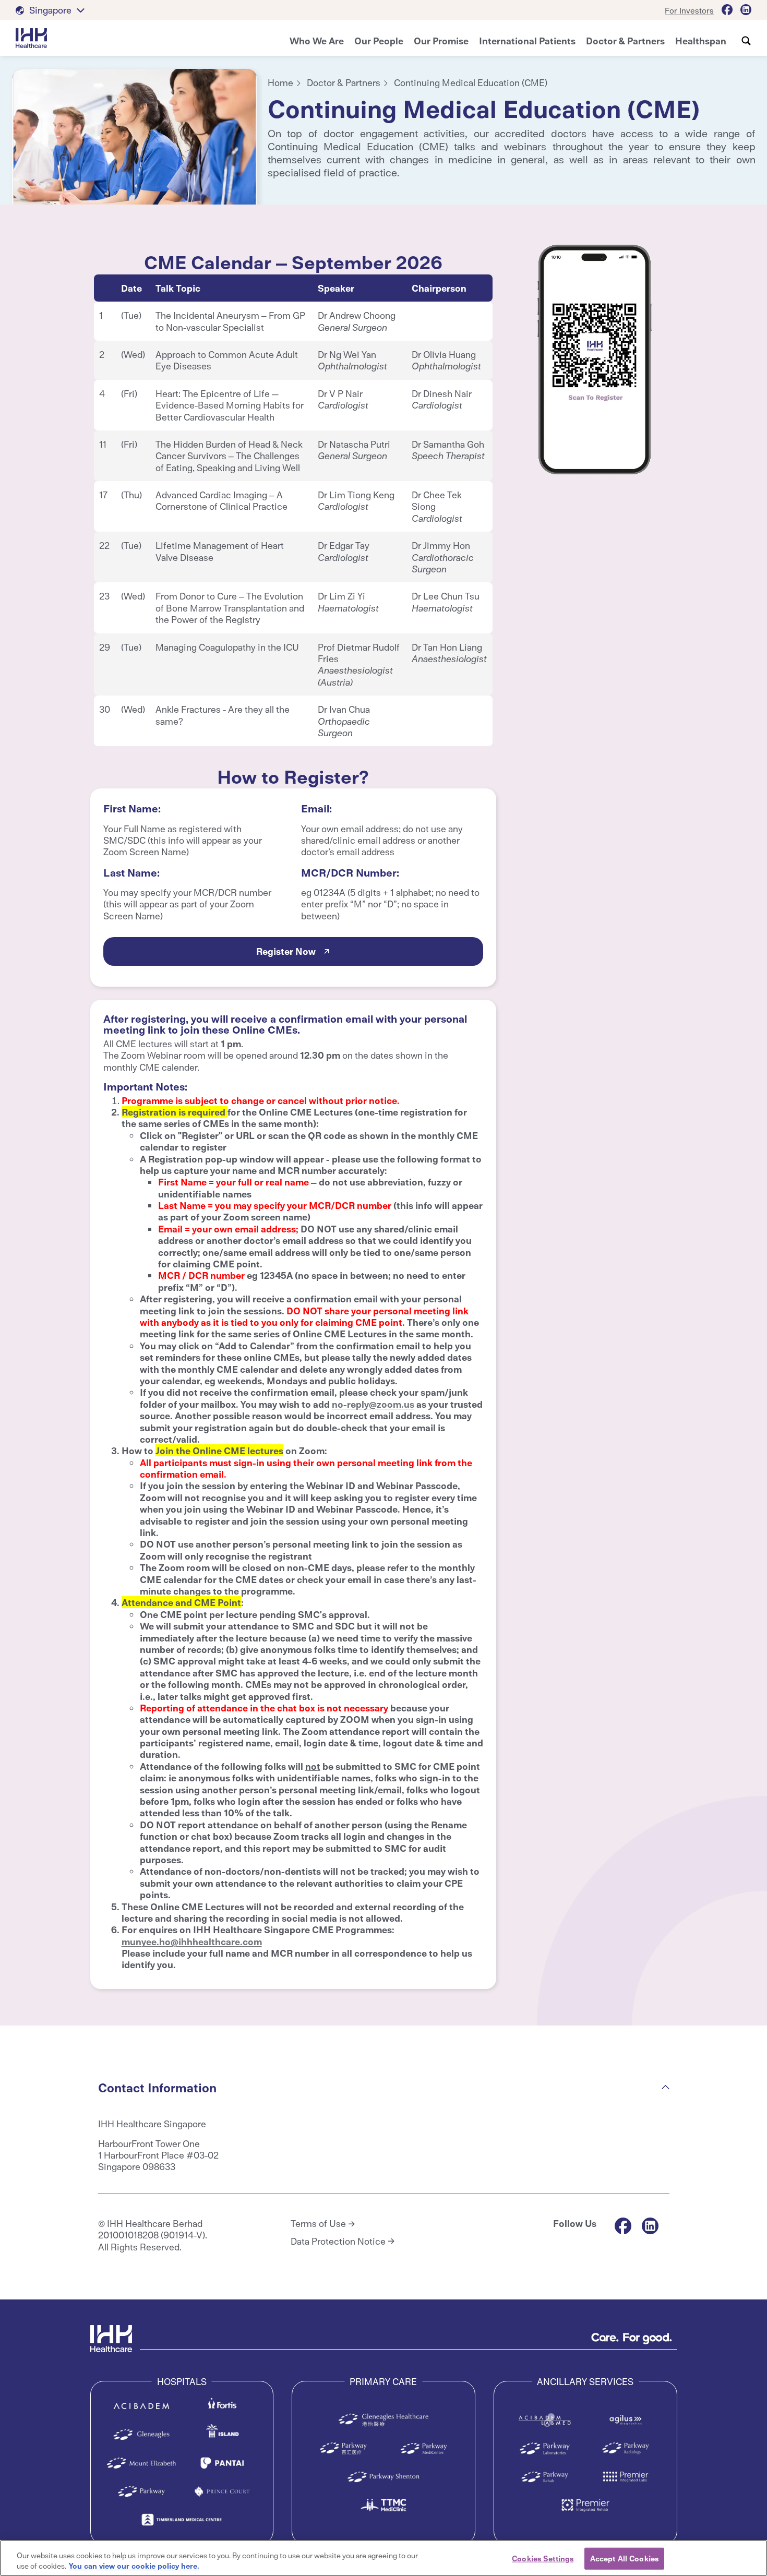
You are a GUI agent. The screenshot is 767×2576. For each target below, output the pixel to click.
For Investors (689, 10)
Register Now (286, 951)
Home (280, 82)
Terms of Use (318, 2223)
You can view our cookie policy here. (134, 2565)
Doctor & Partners (344, 82)
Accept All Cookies (624, 2558)
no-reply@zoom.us (373, 1404)
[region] (383, 2558)
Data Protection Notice (338, 2241)
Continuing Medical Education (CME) (471, 82)
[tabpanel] (135, 143)
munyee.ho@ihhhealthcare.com (192, 1941)
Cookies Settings (543, 2558)
